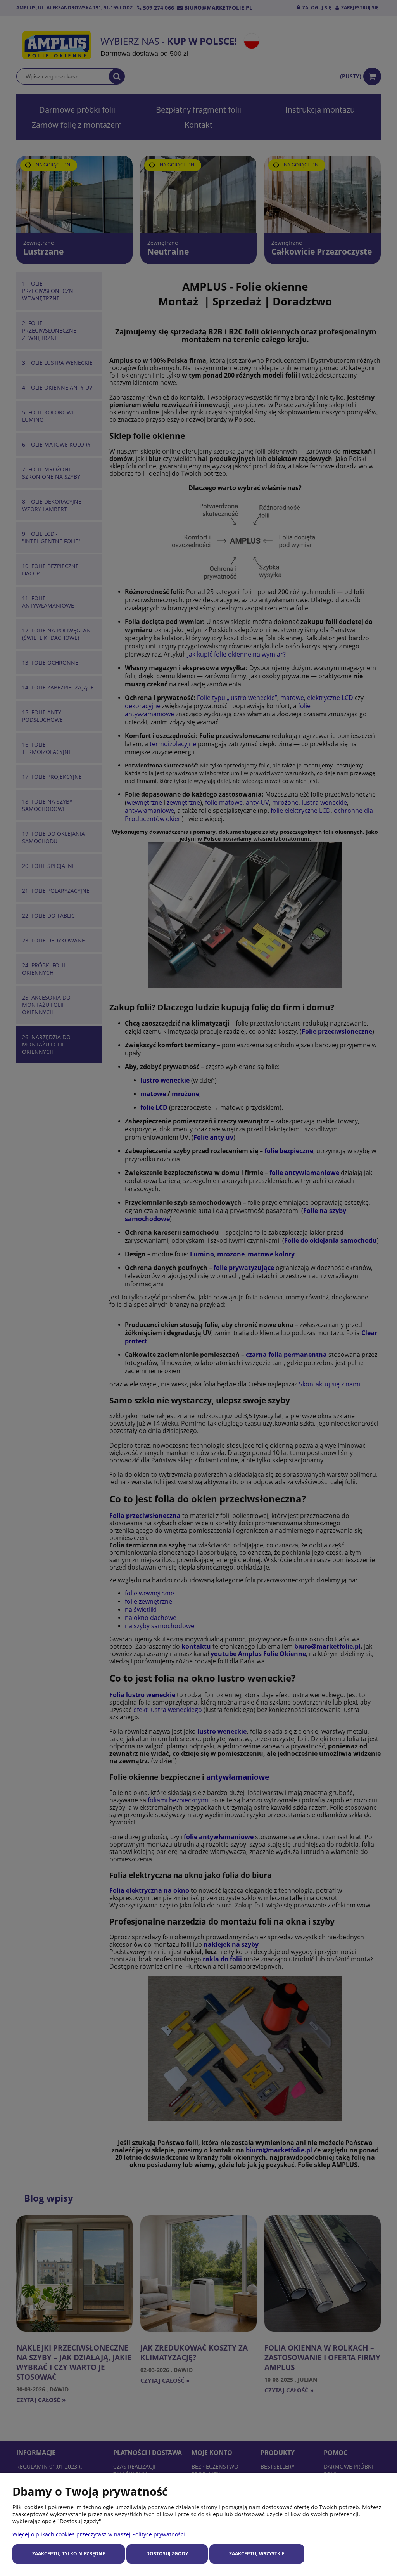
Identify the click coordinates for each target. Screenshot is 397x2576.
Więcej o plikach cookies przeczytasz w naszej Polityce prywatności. (99, 2534)
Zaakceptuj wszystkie (257, 2554)
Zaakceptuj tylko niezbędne (69, 2554)
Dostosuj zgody (167, 2554)
